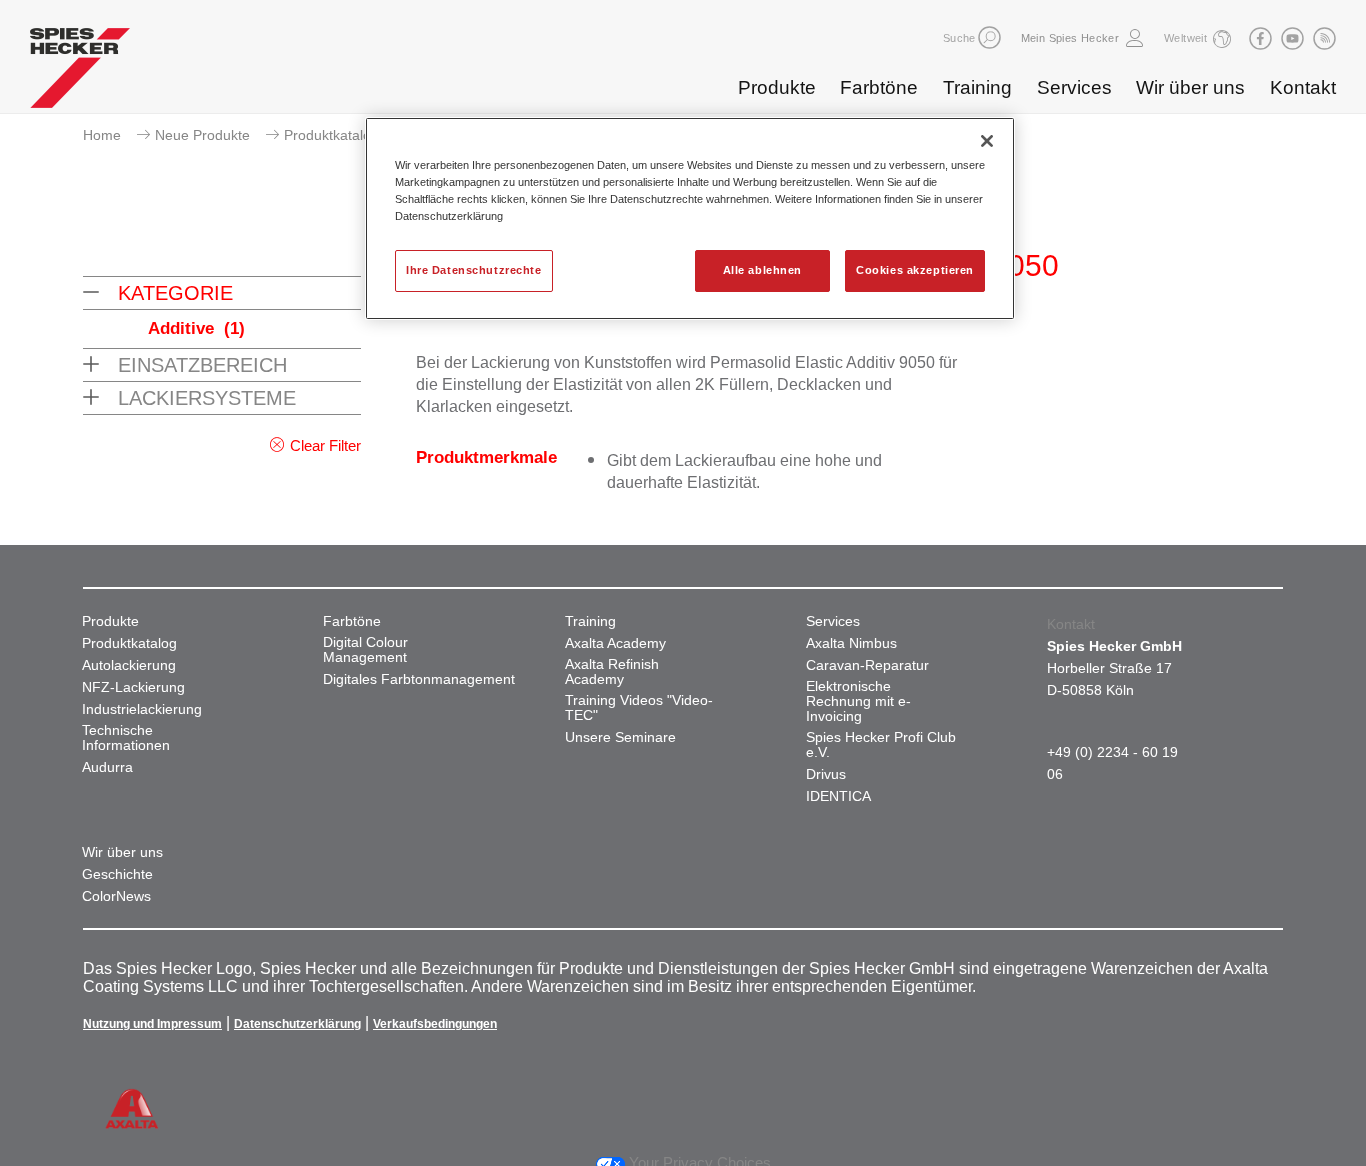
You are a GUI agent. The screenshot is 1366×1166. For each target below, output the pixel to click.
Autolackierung (129, 665)
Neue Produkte (202, 135)
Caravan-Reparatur (867, 665)
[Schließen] (987, 141)
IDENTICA (838, 796)
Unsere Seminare (620, 737)
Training (977, 87)
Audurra (107, 767)
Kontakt (1303, 87)
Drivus (826, 774)
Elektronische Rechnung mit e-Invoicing (858, 701)
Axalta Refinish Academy (612, 672)
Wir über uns (1190, 87)
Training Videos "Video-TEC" (639, 708)
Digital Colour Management (365, 650)
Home (102, 135)
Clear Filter (325, 445)
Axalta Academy (615, 643)
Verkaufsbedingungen (435, 1024)
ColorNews (116, 896)
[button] (989, 37)
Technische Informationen (126, 738)
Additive (196, 328)
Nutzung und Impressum (152, 1024)
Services (1074, 87)
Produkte (777, 87)
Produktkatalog (331, 135)
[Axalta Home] (80, 73)
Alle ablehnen (762, 270)
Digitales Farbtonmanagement (419, 679)
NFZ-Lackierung (133, 687)
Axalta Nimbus (851, 643)
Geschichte (117, 874)
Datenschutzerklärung (297, 1024)
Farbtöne (879, 87)
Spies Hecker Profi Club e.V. (881, 745)
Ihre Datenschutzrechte (474, 270)
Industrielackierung (142, 709)
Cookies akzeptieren (915, 270)
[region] (690, 218)
